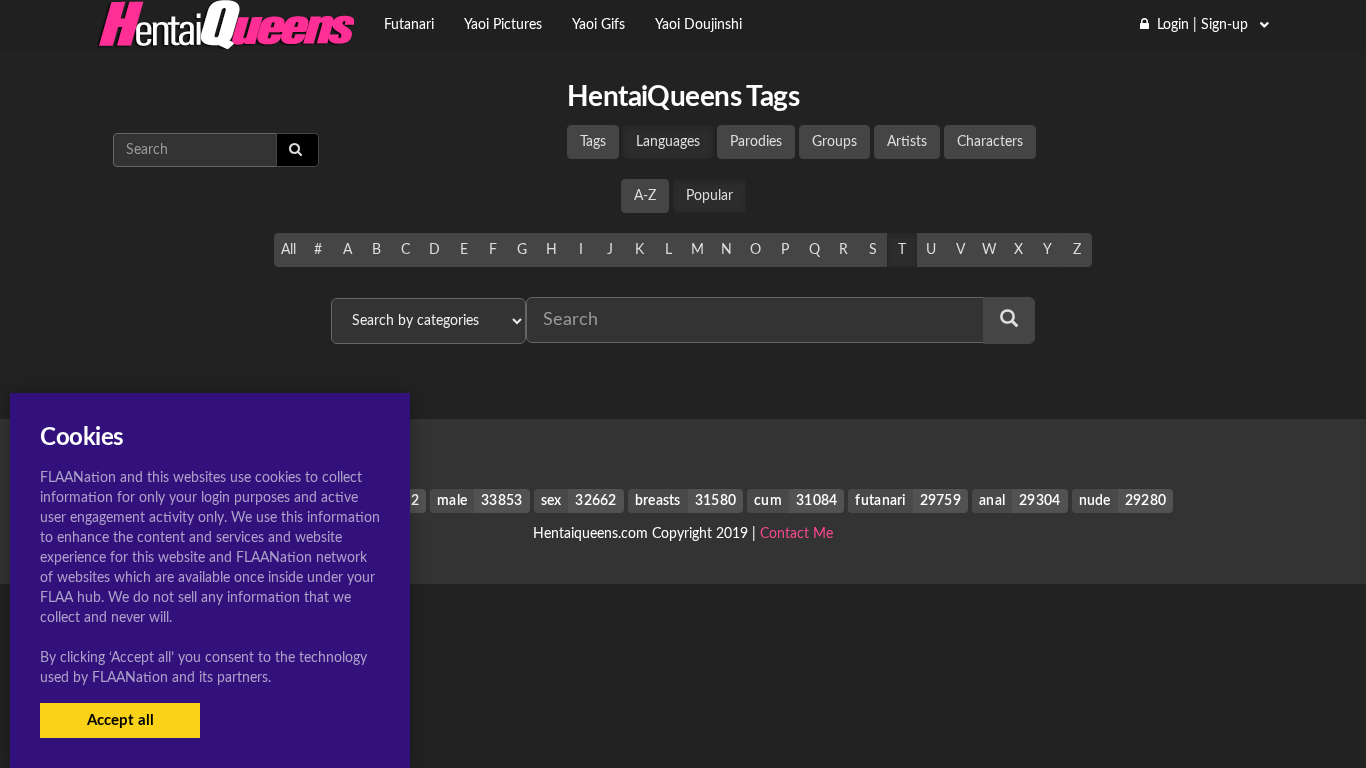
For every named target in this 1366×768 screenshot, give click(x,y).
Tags (593, 142)
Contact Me (796, 534)
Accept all (120, 720)
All (288, 250)
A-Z (645, 196)
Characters (990, 142)
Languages (668, 142)
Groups (834, 142)
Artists (907, 142)
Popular (709, 196)
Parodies (756, 142)
